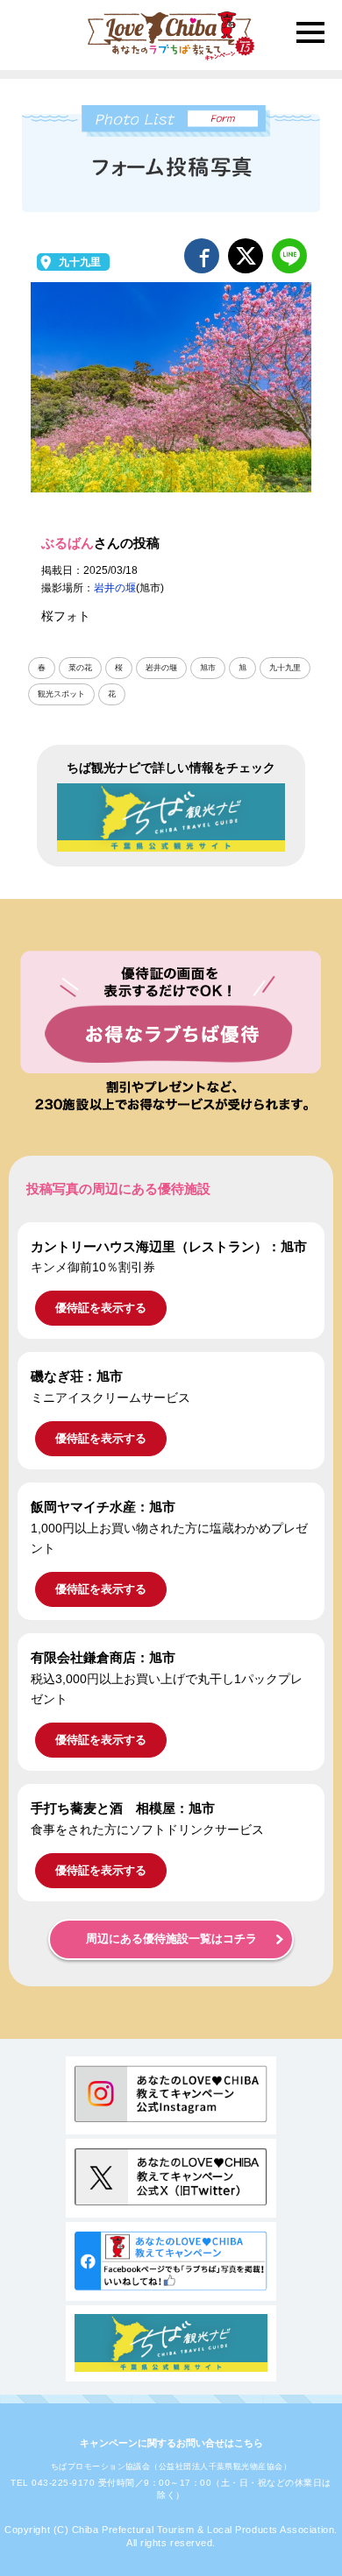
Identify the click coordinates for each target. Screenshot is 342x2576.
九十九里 (80, 262)
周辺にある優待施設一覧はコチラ (171, 1939)
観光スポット (61, 694)
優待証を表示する (101, 1308)
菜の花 (80, 668)
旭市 (208, 668)
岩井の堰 (115, 588)
